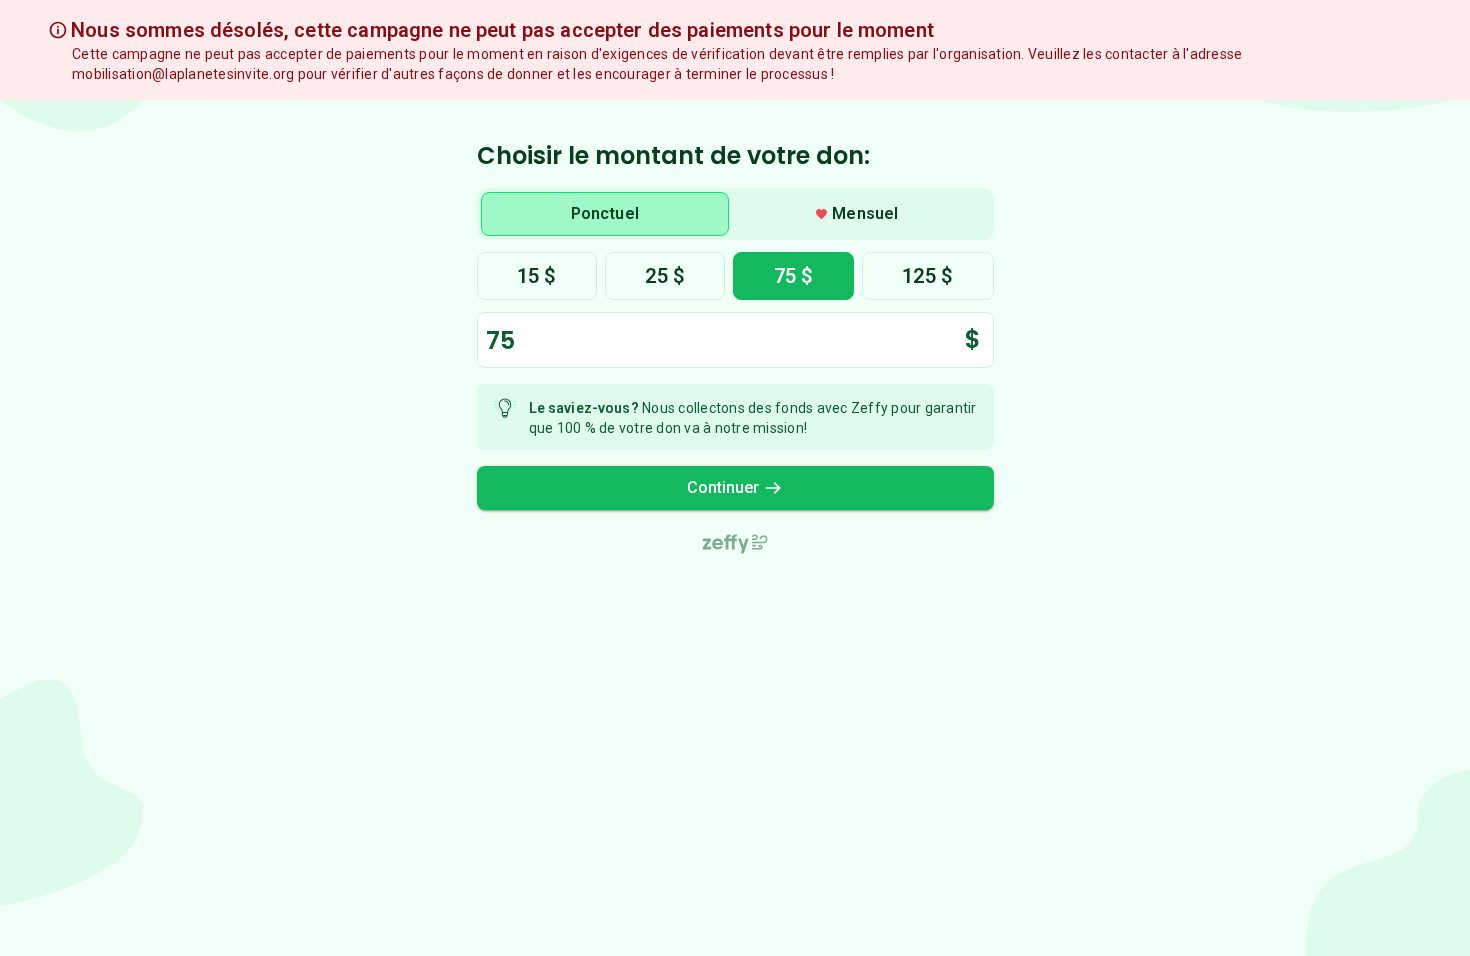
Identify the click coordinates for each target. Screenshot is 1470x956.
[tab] (605, 214)
